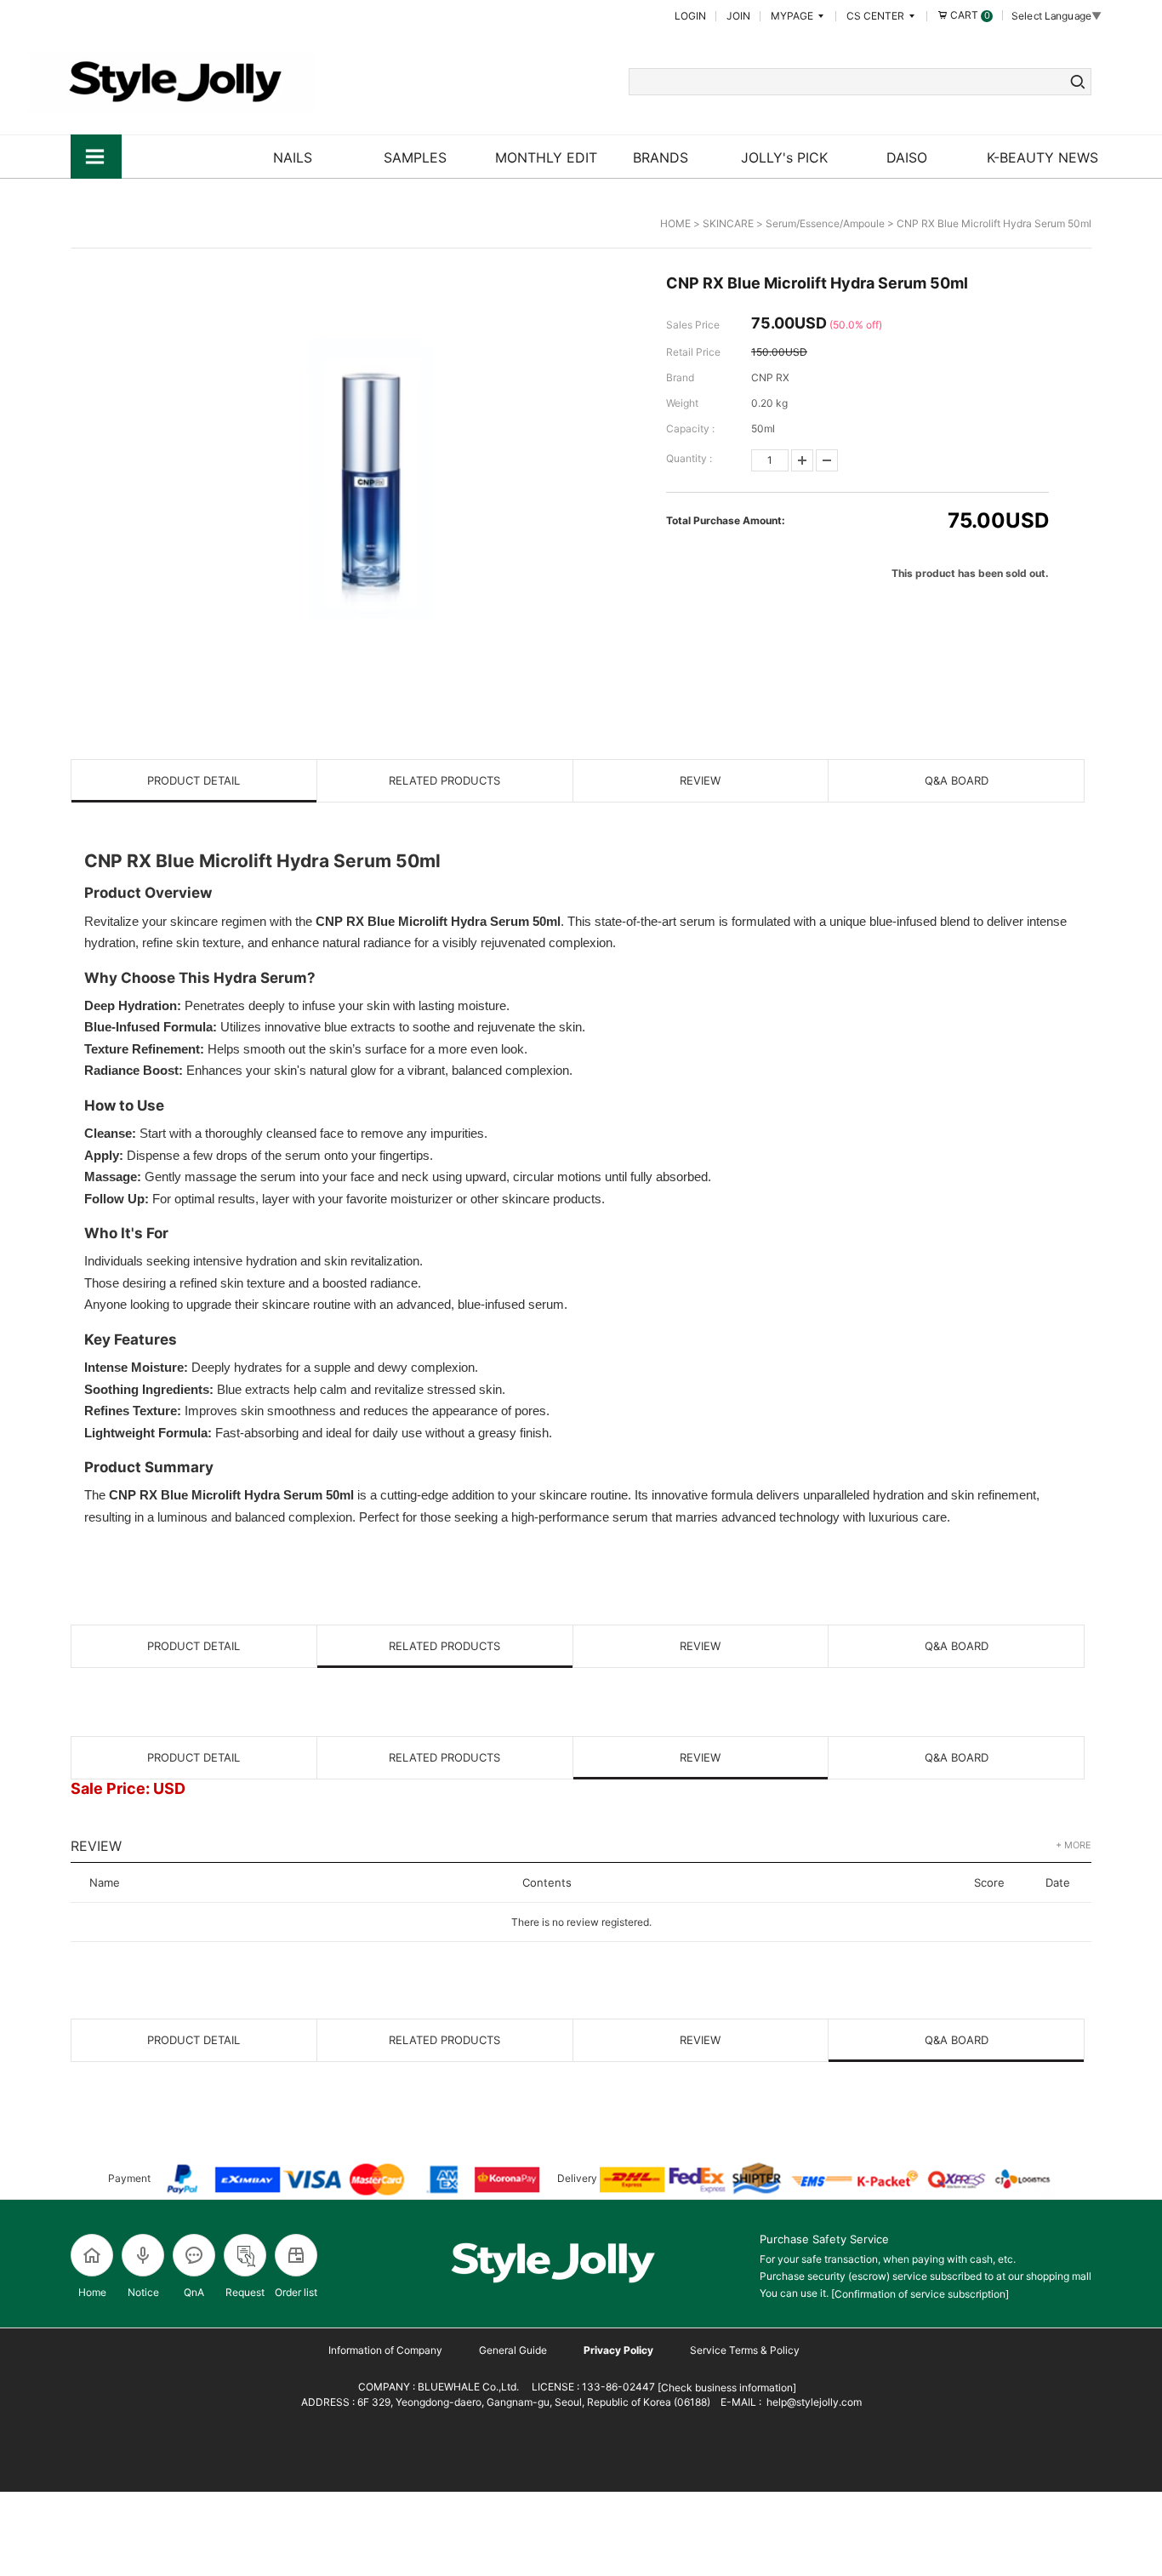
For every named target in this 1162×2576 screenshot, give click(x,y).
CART (969, 15)
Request (245, 2292)
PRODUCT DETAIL (194, 780)
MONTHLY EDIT (546, 157)
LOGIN (690, 16)
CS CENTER (877, 16)
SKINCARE (728, 223)
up (802, 460)
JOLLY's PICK (784, 157)
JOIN (738, 16)
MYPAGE (793, 16)
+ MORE (1074, 1845)
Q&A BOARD (957, 780)
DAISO (907, 157)
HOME (675, 223)
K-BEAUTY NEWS (1042, 157)
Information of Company (385, 2350)
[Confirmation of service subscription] (920, 2294)
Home (92, 2292)
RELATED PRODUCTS (444, 780)
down (827, 460)
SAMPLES (415, 157)
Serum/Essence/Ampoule (825, 223)
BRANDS (661, 157)
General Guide (513, 2350)
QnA (194, 2292)
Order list (296, 2292)
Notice (143, 2292)
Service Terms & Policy (745, 2350)
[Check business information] (726, 2388)
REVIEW (700, 780)
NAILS (293, 157)
